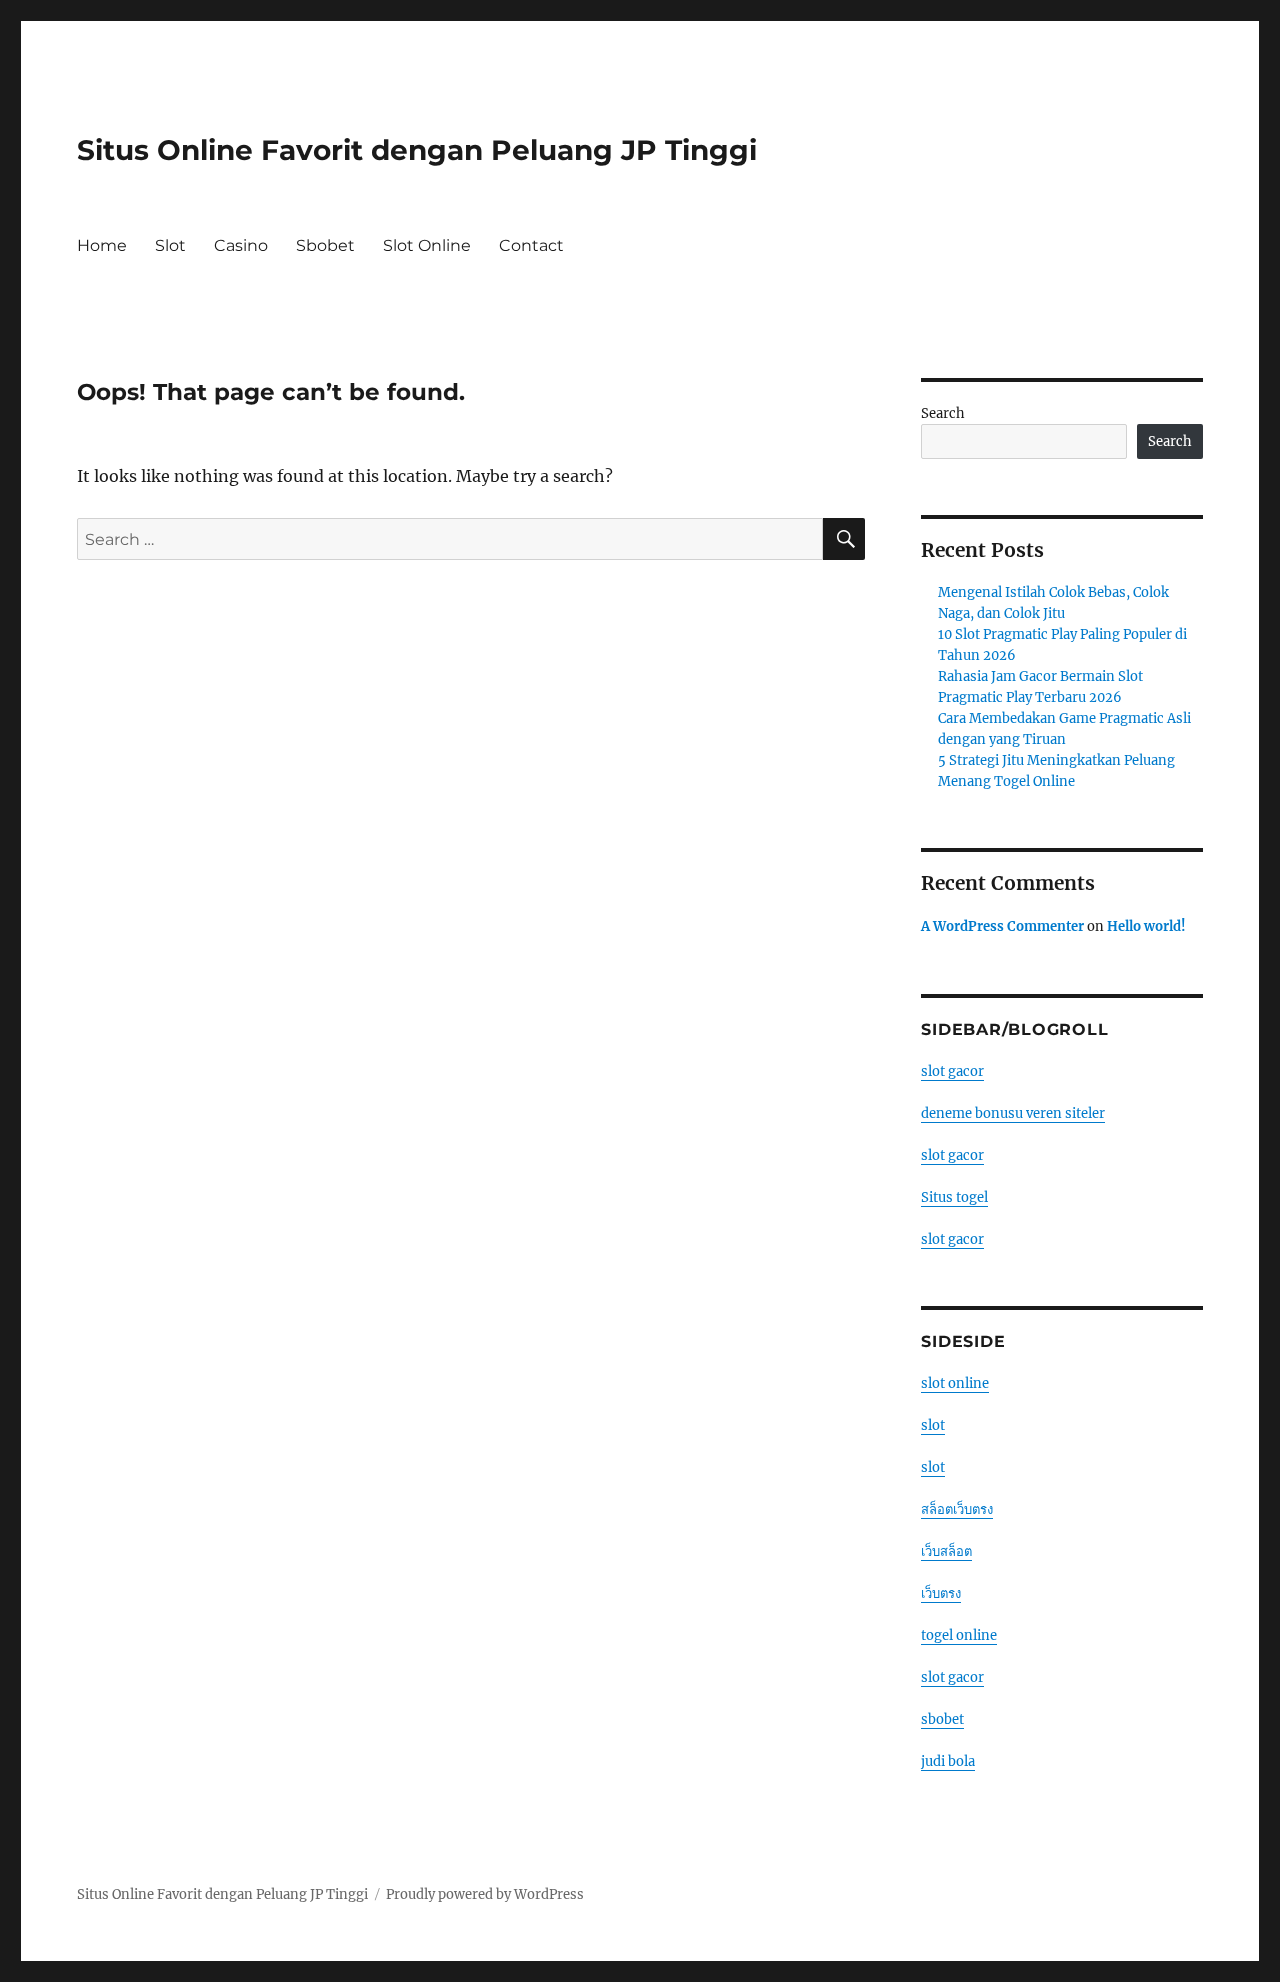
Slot (170, 245)
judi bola (948, 1761)
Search (943, 413)
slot (933, 1425)
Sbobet (325, 245)
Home (102, 245)
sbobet (942, 1719)
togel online (959, 1635)
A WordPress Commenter (1002, 926)
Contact (531, 245)
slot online (955, 1383)
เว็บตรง (941, 1593)
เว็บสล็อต (946, 1551)
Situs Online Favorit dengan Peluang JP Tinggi (417, 150)
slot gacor (952, 1071)
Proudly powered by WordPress (485, 1894)
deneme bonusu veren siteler (1013, 1113)
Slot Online (427, 245)
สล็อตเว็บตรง (957, 1509)
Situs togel (954, 1197)
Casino (241, 245)
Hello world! (1146, 926)
